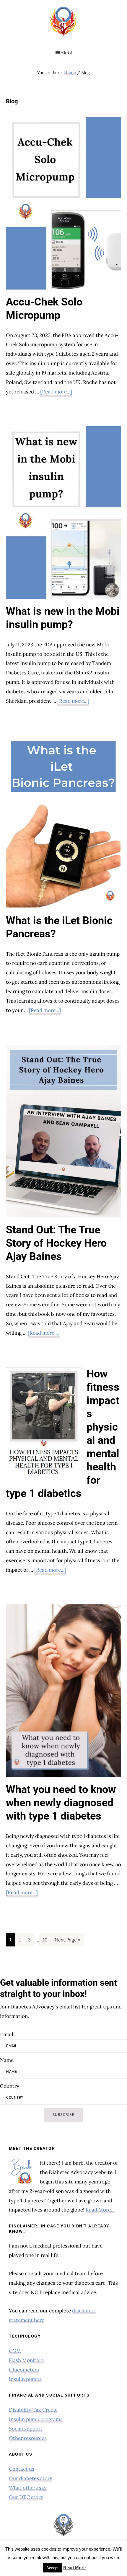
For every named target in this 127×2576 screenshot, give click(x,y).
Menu (66, 53)
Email (7, 2034)
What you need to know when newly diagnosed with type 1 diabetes (61, 1803)
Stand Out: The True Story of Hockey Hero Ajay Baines (56, 1243)
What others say (28, 2488)
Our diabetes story (31, 2478)
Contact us (22, 2469)
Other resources (28, 2438)
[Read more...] (56, 392)
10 (47, 1940)
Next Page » (67, 1941)
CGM (15, 2351)
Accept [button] (52, 2568)
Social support (26, 2429)
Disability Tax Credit (33, 2410)
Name (7, 2060)
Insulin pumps (25, 2379)
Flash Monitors (26, 2360)
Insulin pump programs (36, 2419)
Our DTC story (26, 2497)
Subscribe (64, 2115)
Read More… (100, 2210)
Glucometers (24, 2370)
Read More (74, 2568)
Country (10, 2086)
